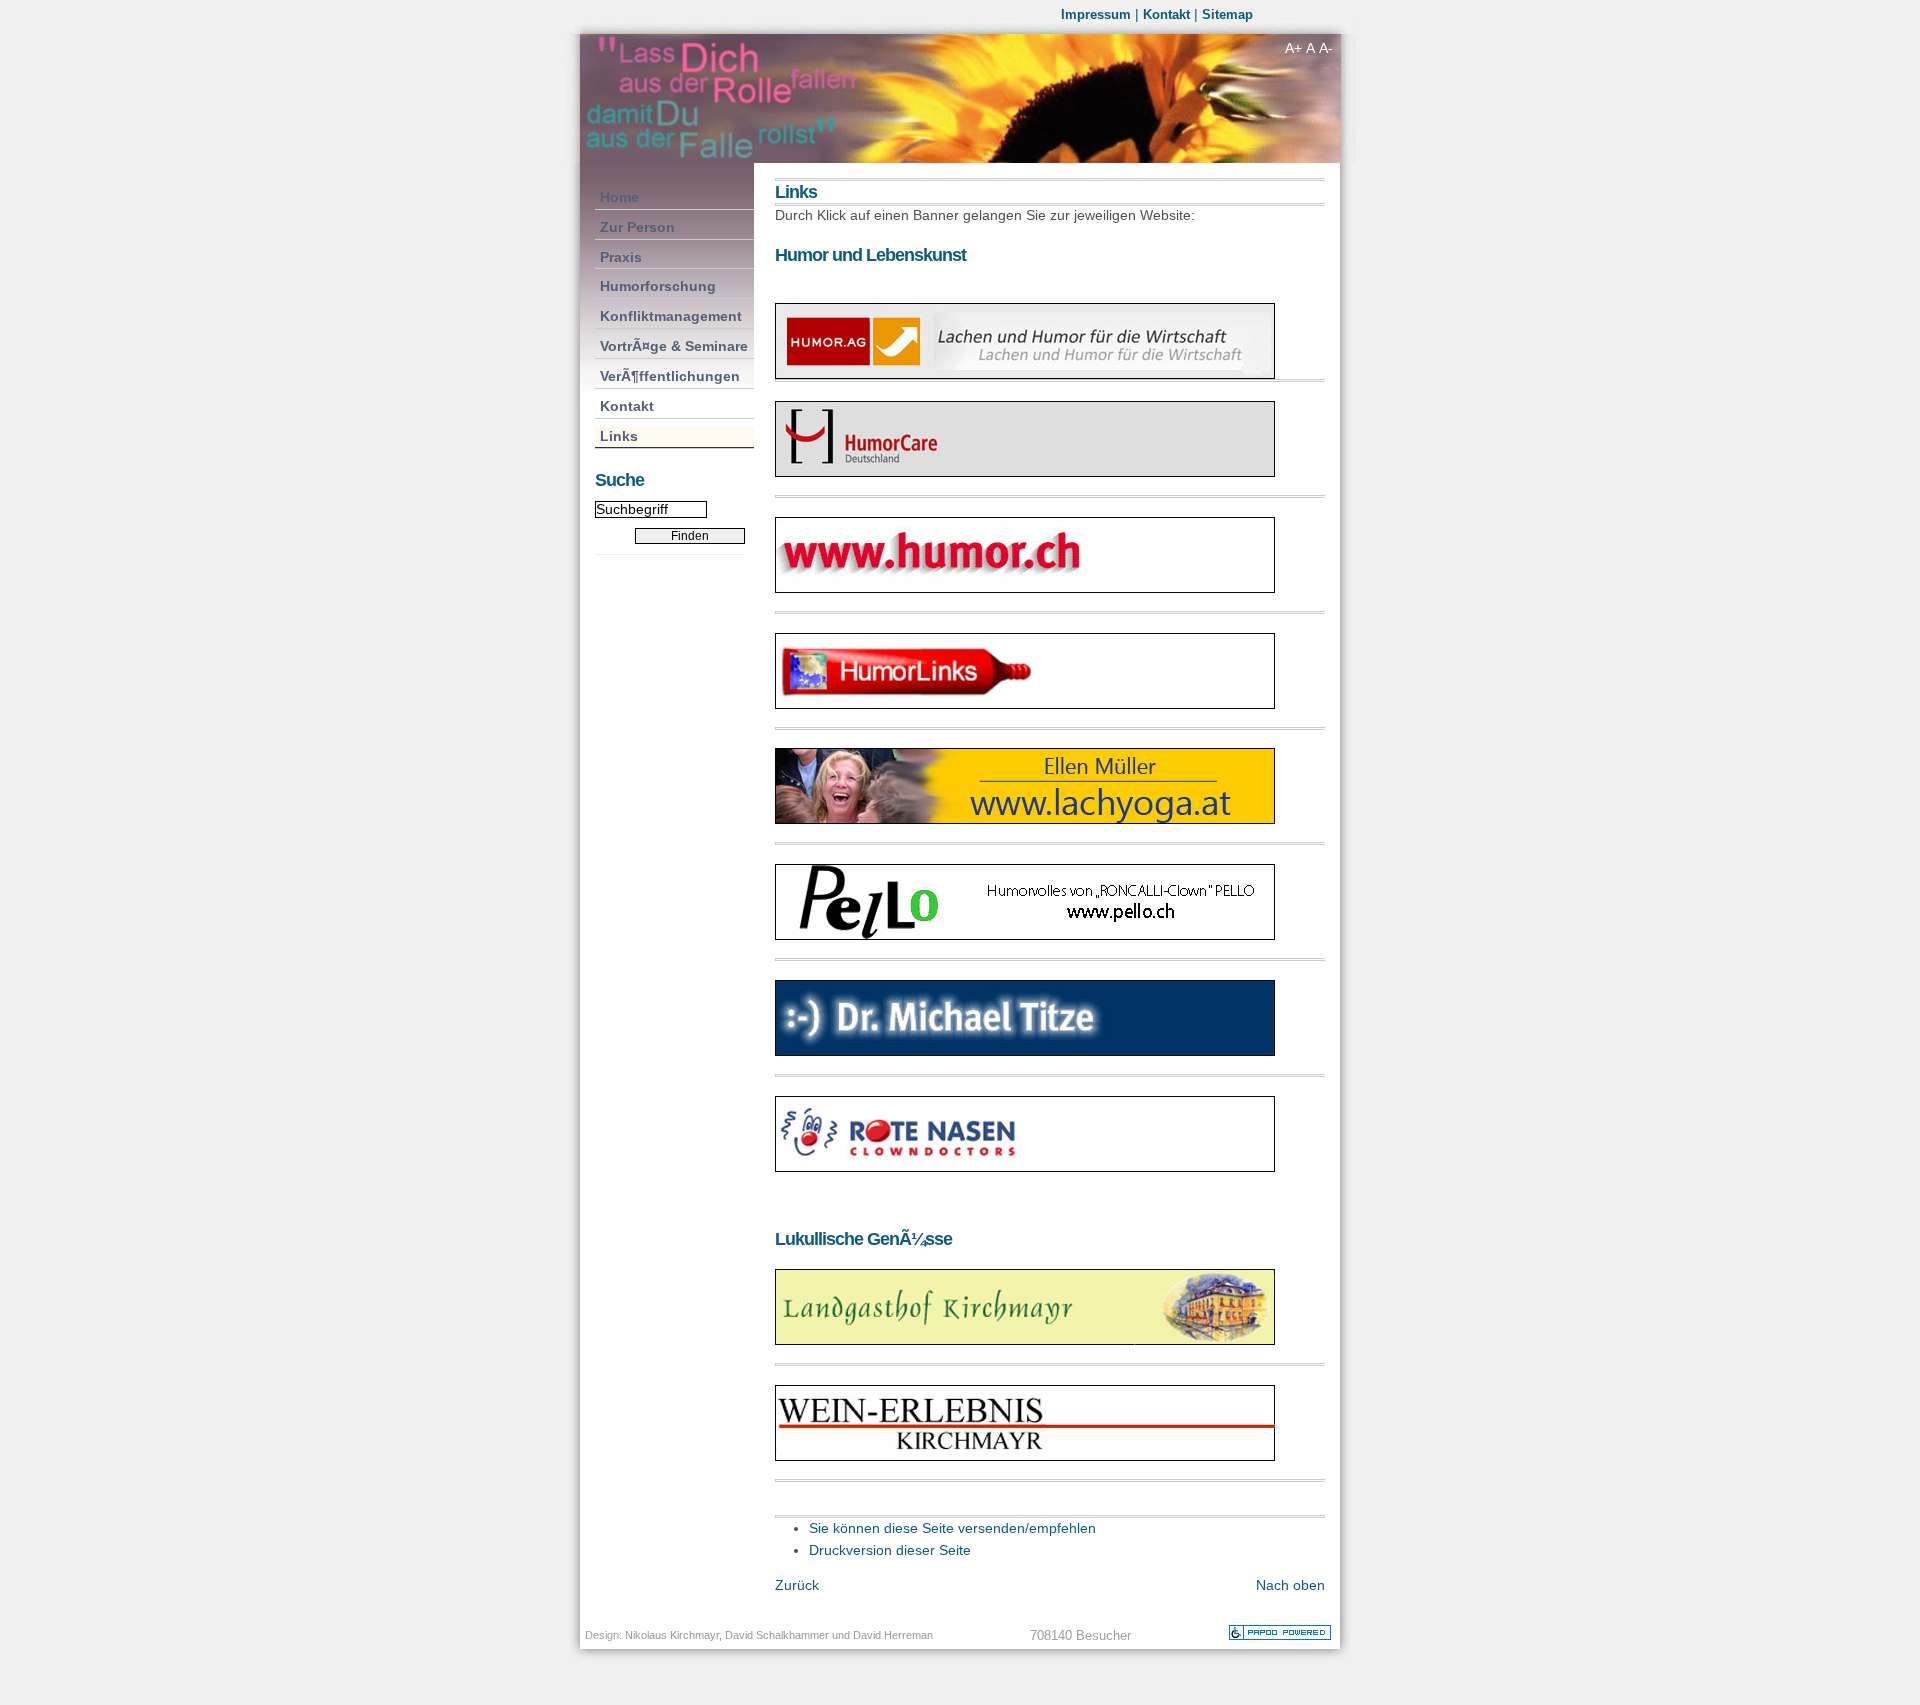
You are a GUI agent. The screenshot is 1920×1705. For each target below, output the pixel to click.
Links (616, 435)
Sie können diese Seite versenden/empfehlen (952, 1528)
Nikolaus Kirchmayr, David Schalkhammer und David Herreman (779, 1635)
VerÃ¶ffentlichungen (667, 375)
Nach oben (1290, 1585)
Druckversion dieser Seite (890, 1550)
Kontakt (1166, 14)
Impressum (1096, 14)
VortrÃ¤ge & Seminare (671, 345)
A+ (1293, 48)
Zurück (797, 1585)
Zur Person (635, 226)
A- (1326, 48)
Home (617, 196)
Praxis (618, 256)
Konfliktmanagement (668, 315)
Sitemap (1227, 14)
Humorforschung (655, 285)
